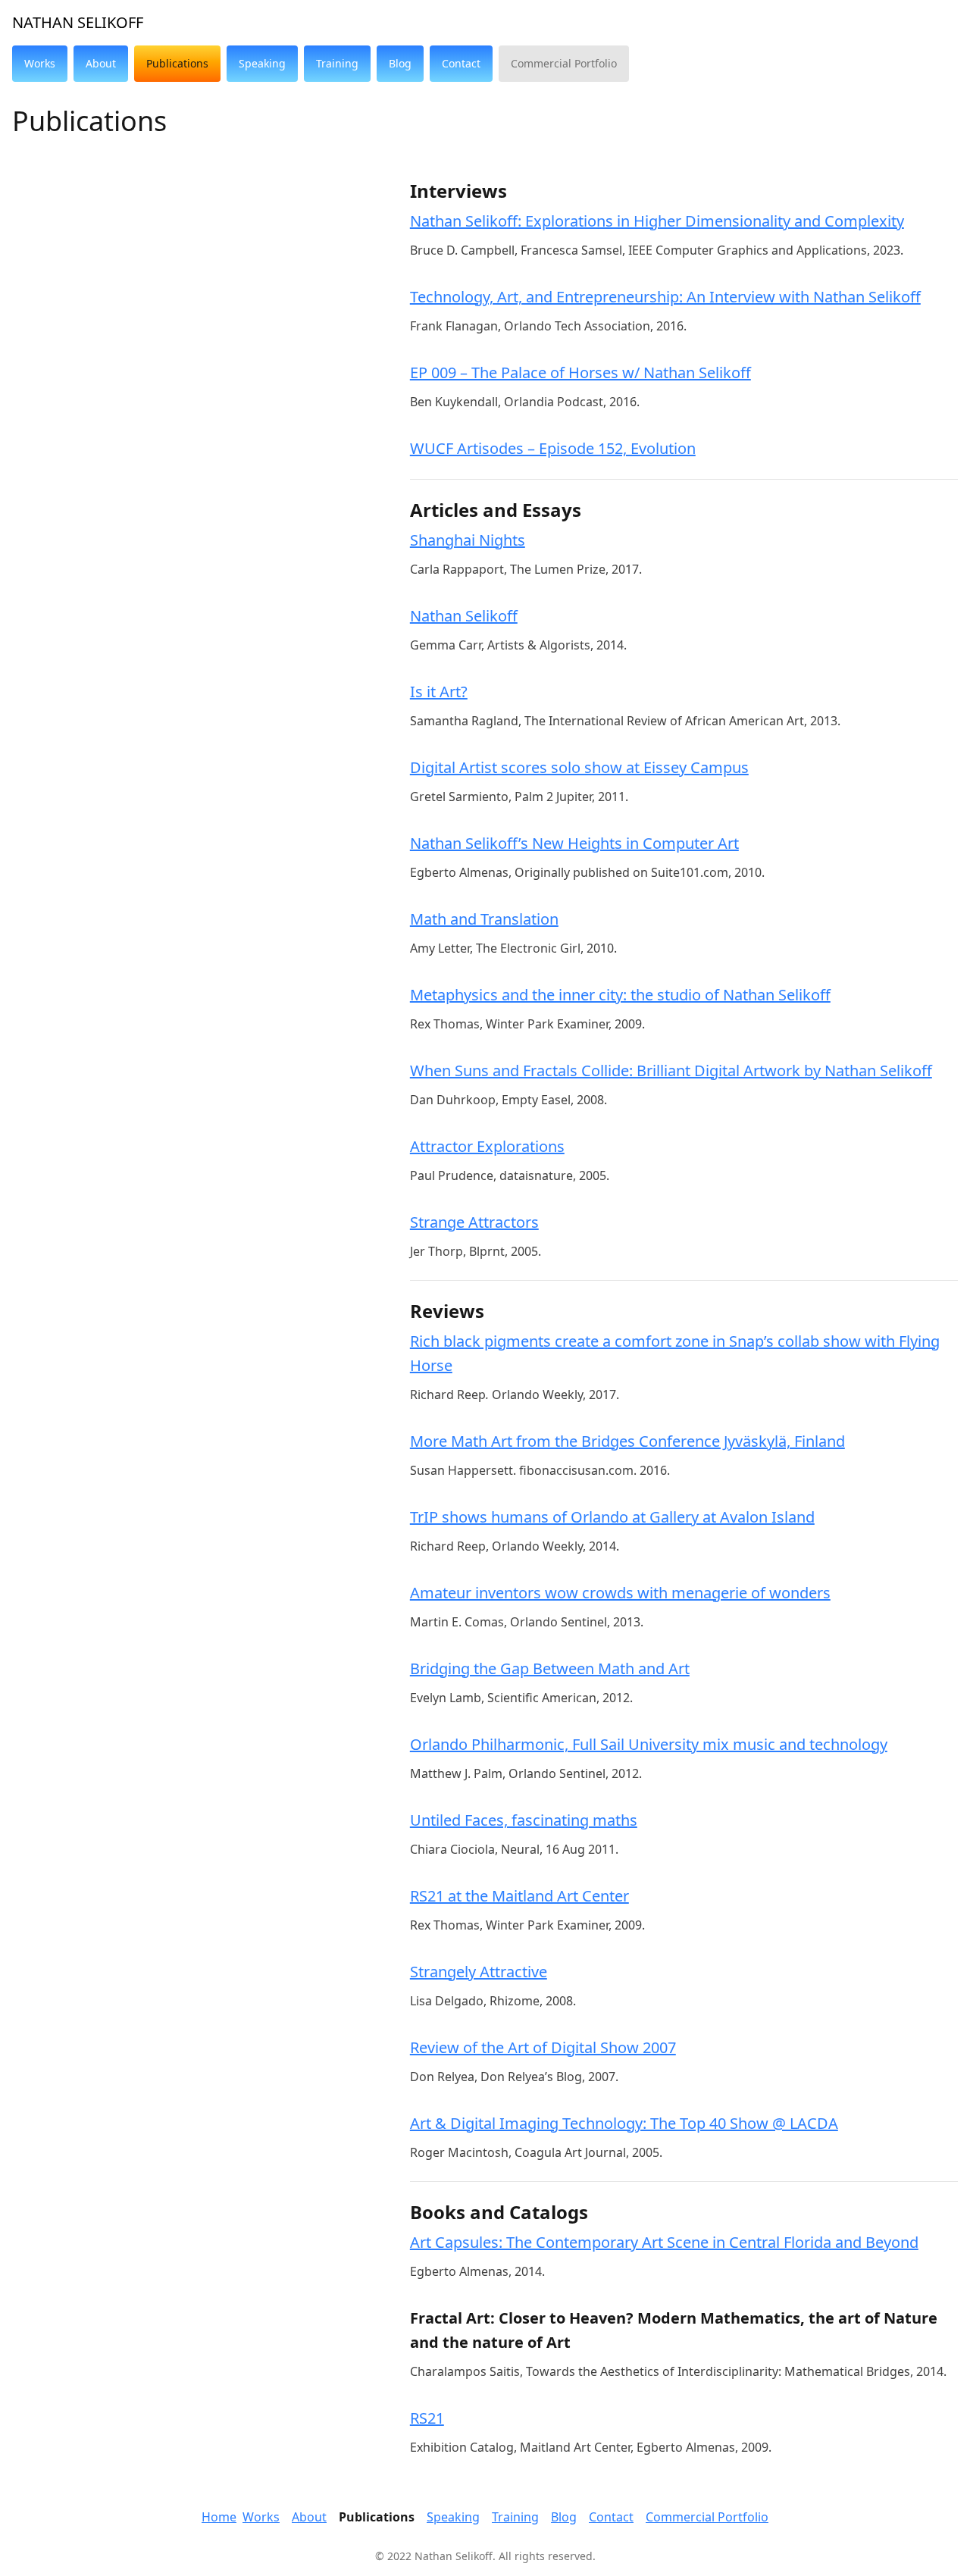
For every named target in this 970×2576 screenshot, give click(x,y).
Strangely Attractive (479, 1972)
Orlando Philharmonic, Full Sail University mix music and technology (649, 1744)
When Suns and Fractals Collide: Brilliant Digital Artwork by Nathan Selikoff (671, 1070)
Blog (564, 2517)
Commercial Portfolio (707, 2517)
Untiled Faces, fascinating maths (524, 1820)
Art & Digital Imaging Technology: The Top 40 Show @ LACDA (624, 2123)
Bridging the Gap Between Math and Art (550, 1668)
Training (515, 2517)
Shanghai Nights (468, 540)
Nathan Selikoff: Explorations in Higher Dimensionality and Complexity (657, 221)
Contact (611, 2517)
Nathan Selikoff (78, 22)
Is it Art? (439, 692)
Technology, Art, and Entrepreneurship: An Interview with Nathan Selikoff (665, 297)
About (309, 2517)
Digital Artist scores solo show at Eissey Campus (579, 767)
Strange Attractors (474, 1222)
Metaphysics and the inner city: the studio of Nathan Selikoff (620, 995)
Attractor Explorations (487, 1146)
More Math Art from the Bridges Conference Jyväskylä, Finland (627, 1441)
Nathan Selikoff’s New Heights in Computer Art (574, 843)
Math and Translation (484, 919)
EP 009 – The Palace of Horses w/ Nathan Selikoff (580, 372)
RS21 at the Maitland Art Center (519, 1896)
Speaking (453, 2517)
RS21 (427, 2418)
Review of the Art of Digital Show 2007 (543, 2047)
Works (261, 2517)
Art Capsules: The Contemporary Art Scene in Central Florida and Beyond (664, 2242)
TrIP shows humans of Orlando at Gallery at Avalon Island (612, 1517)
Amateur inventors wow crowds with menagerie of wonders (620, 1593)
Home (219, 2517)
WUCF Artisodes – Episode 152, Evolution (553, 448)
